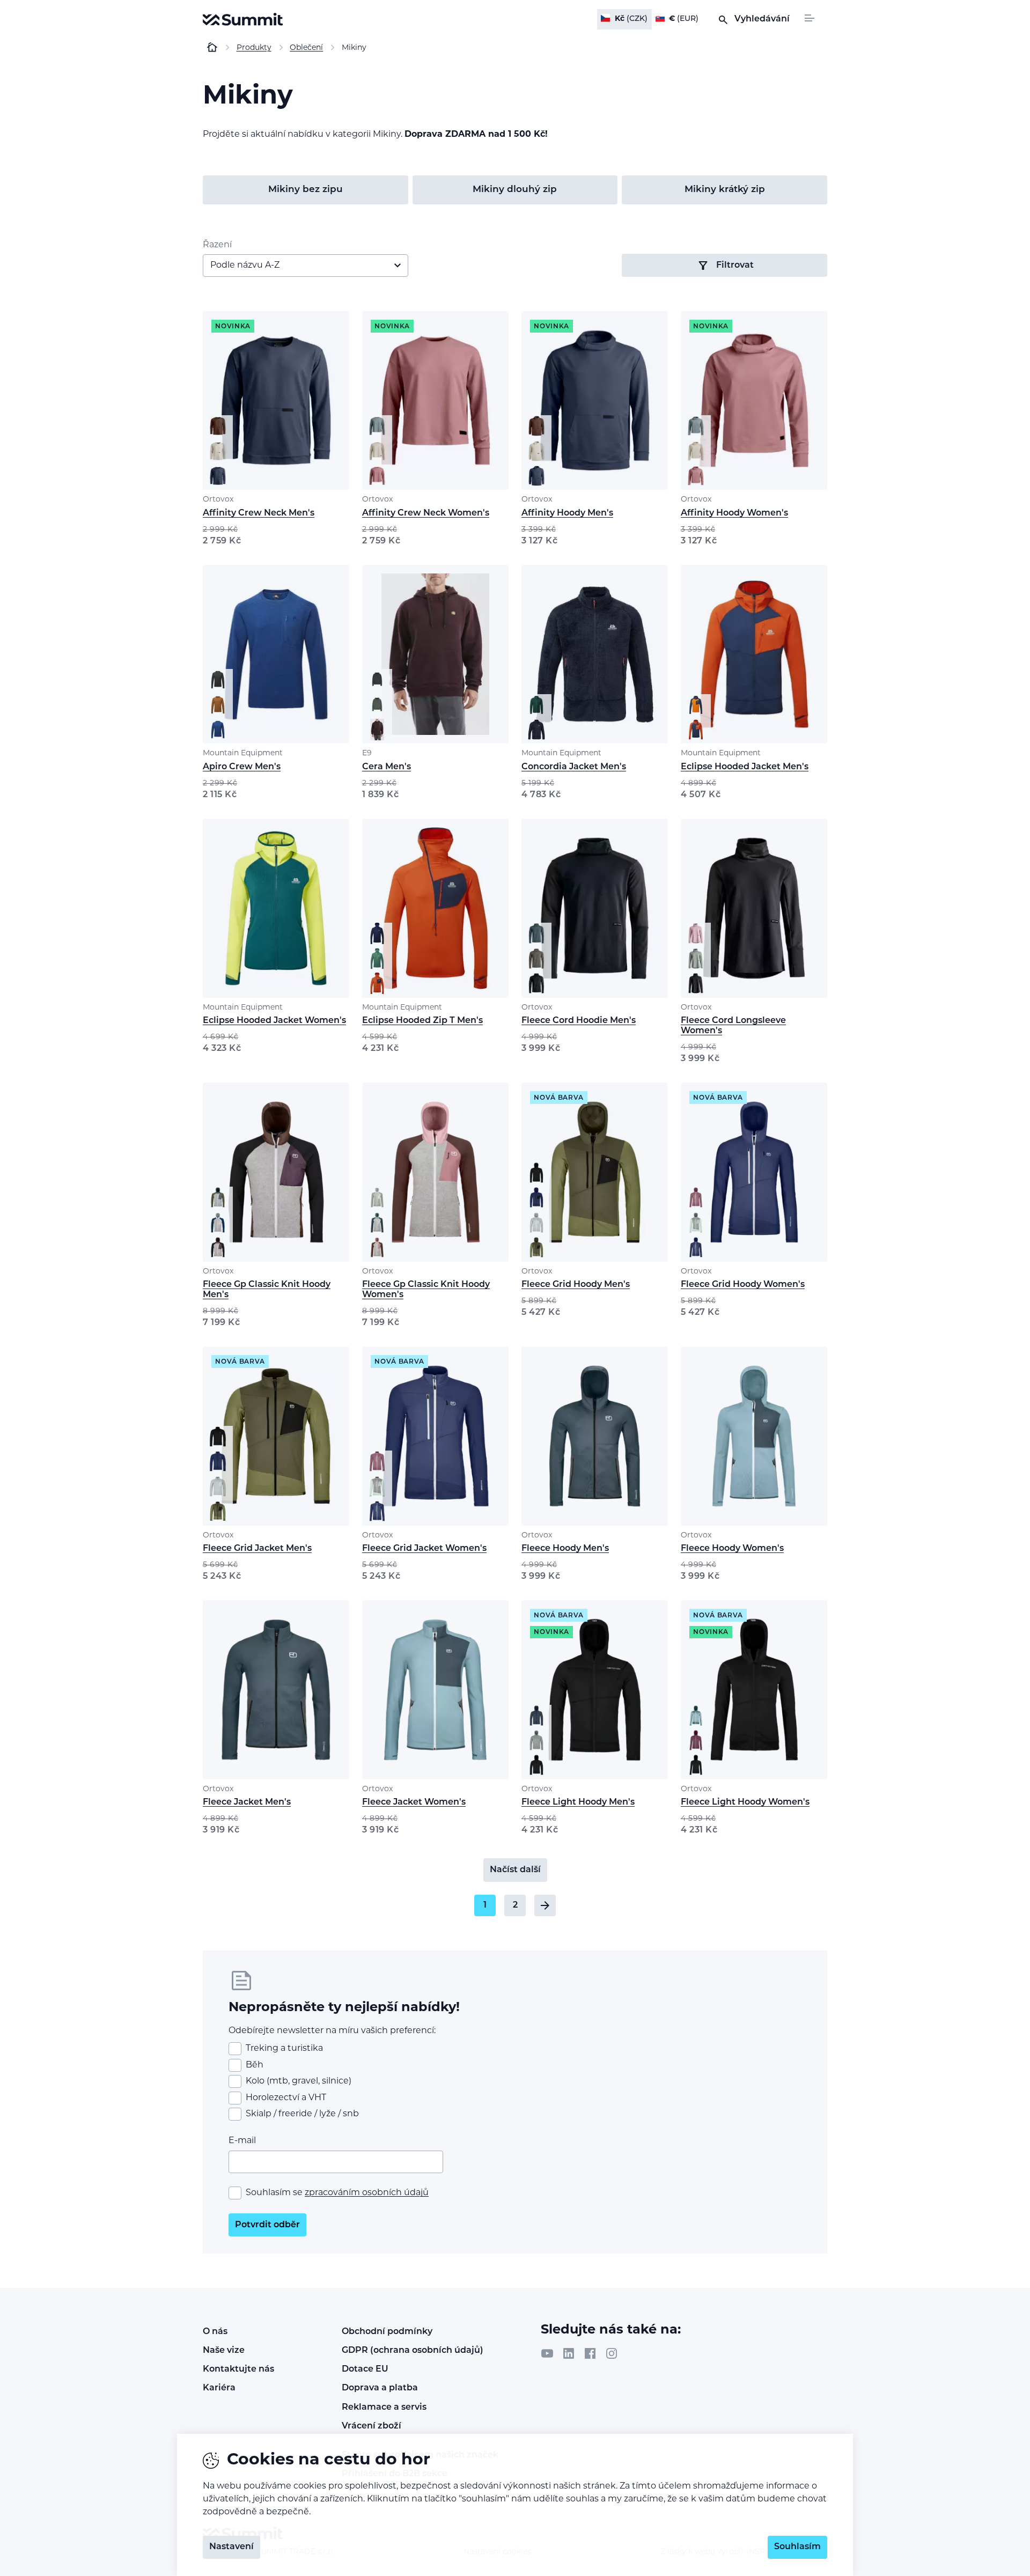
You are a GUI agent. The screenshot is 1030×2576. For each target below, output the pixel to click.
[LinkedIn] (569, 2353)
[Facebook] (590, 2353)
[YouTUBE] (547, 2353)
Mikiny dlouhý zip (515, 190)
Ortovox (218, 500)
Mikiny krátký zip (725, 190)
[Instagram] (612, 2353)
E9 (367, 753)
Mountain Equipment (243, 753)
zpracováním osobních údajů (367, 2193)
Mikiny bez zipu (306, 190)
